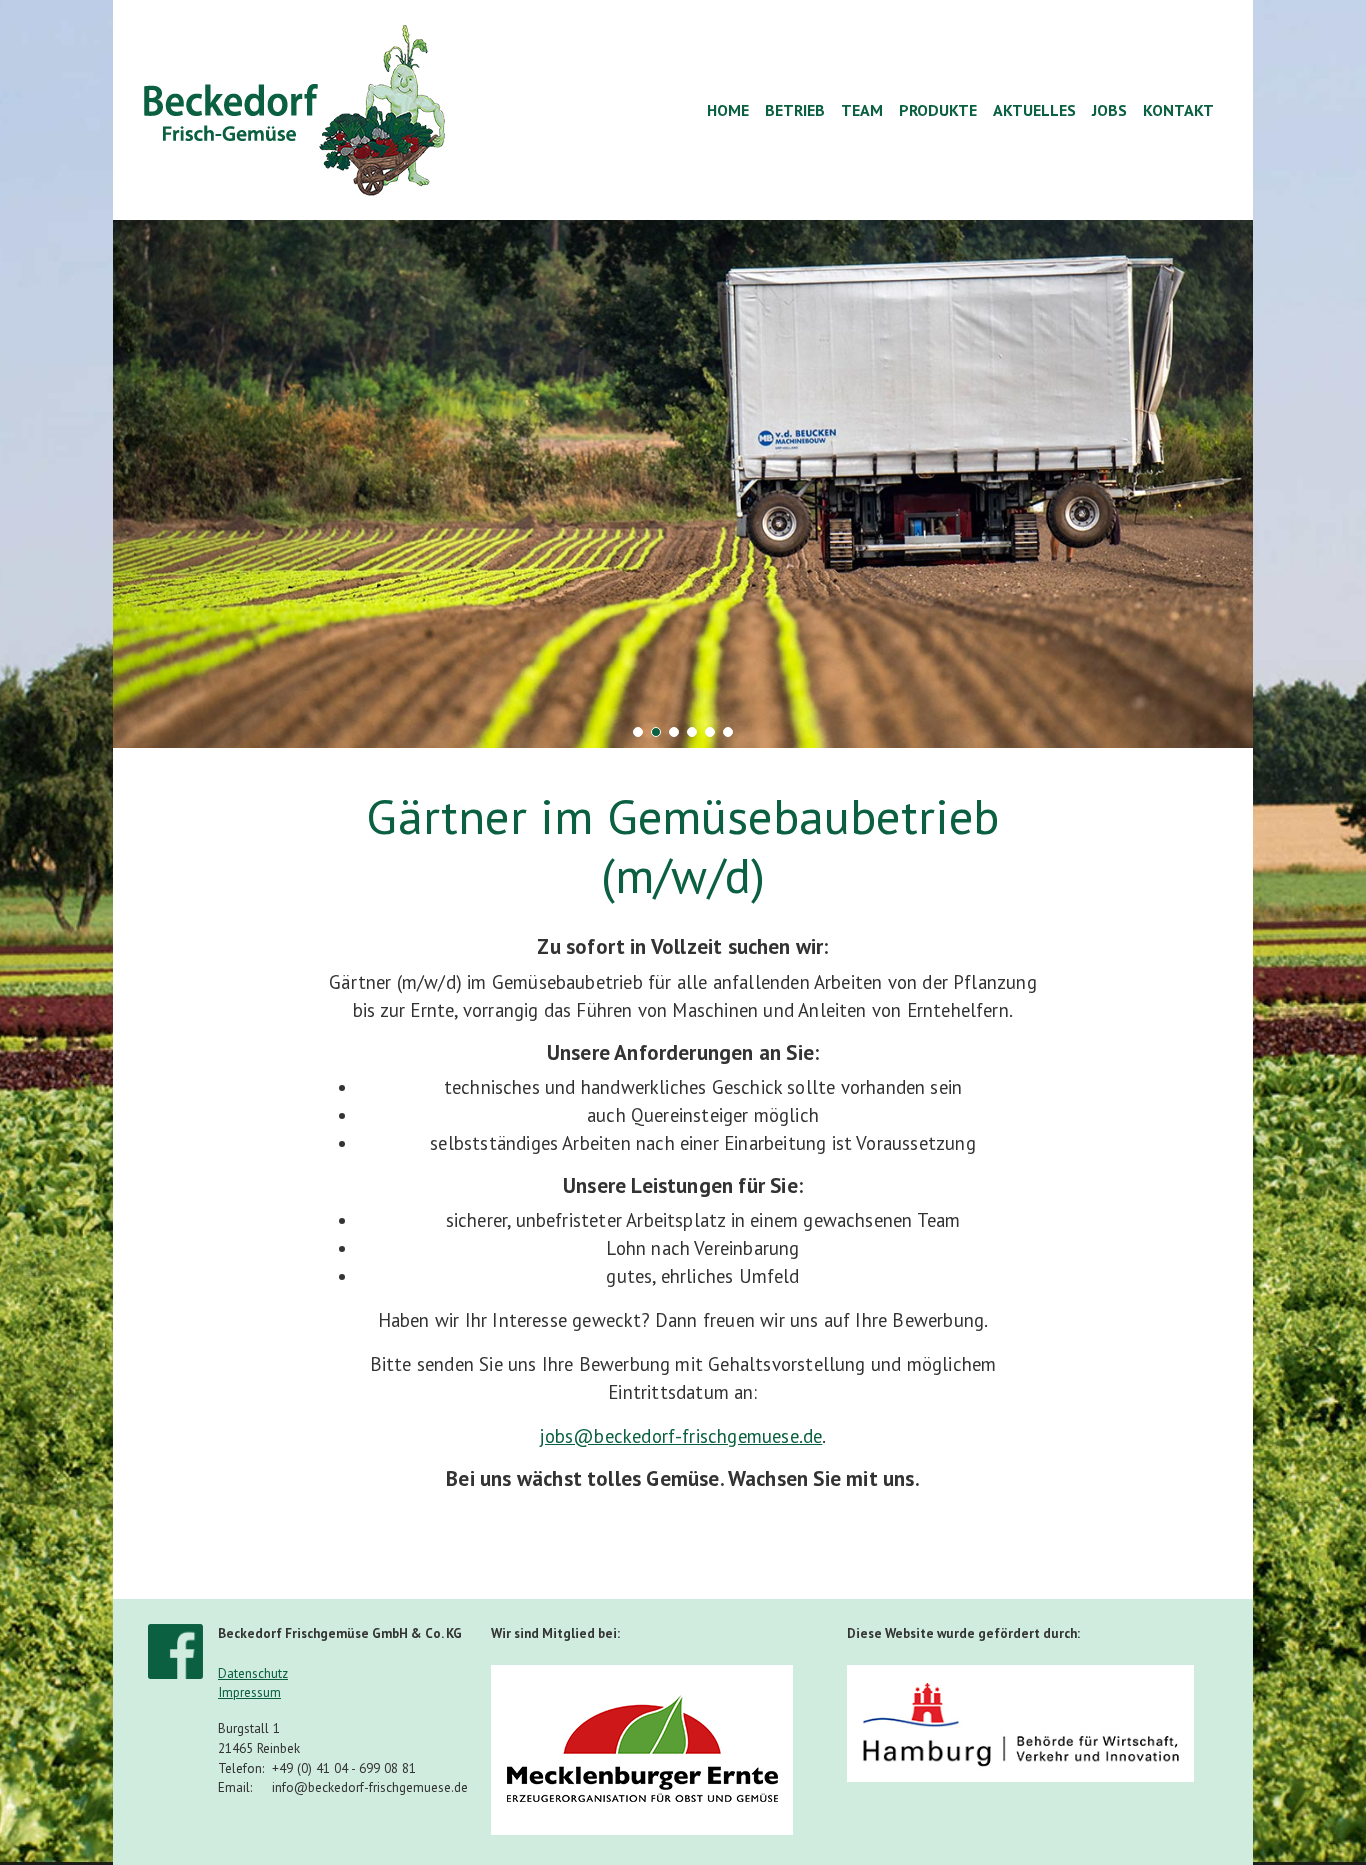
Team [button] (862, 110)
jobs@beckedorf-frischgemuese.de (680, 1436)
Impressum (249, 1692)
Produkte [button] (938, 110)
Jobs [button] (1109, 110)
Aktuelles (1034, 110)
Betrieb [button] (795, 110)
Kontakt (1178, 110)
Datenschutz (253, 1673)
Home (728, 110)
